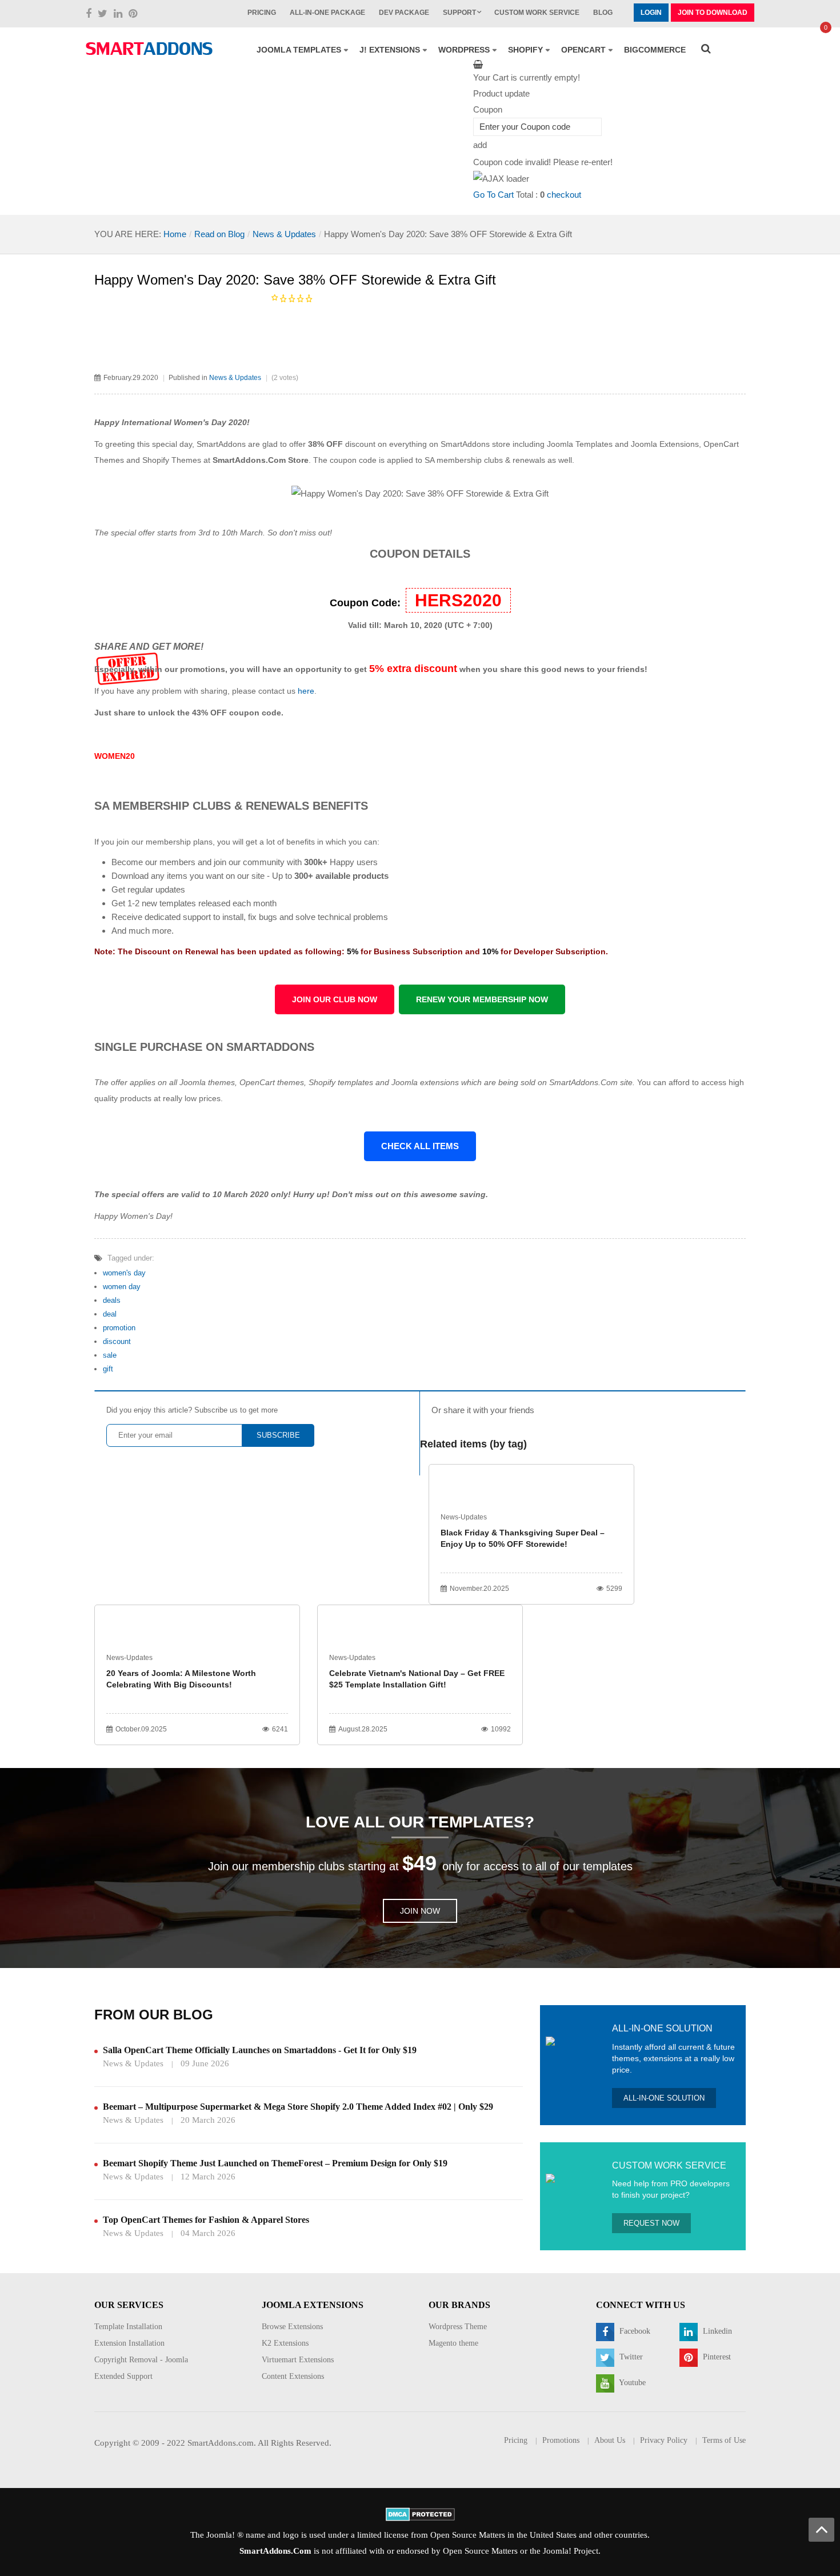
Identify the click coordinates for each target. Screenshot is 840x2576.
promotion (119, 1328)
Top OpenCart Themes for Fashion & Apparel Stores (206, 2220)
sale (110, 1355)
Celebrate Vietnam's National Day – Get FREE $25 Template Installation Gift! (417, 1679)
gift (108, 1369)
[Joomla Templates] (149, 49)
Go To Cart (493, 195)
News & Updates (284, 234)
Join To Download (713, 13)
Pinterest (716, 2357)
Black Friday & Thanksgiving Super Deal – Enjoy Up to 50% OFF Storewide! (523, 1538)
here (306, 691)
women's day (124, 1273)
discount (117, 1341)
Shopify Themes (172, 460)
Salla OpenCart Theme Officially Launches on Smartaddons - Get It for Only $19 (260, 2050)
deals (112, 1300)
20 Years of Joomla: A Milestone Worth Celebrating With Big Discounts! (181, 1679)
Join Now (420, 1911)
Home (175, 234)
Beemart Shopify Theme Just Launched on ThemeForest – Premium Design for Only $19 (275, 2163)
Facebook (634, 2332)
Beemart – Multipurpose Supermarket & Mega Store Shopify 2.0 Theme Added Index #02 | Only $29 (298, 2107)
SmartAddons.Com (275, 2551)
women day (122, 1287)
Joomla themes (207, 1082)
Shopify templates (341, 1082)
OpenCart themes (272, 1082)
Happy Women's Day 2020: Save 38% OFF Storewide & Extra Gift (295, 280)
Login (651, 13)
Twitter (630, 2357)
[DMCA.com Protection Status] (420, 2513)
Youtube (631, 2383)
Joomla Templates (580, 444)
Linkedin (716, 2332)
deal (110, 1314)
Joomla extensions (425, 1082)
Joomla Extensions (665, 444)
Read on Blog (219, 234)
